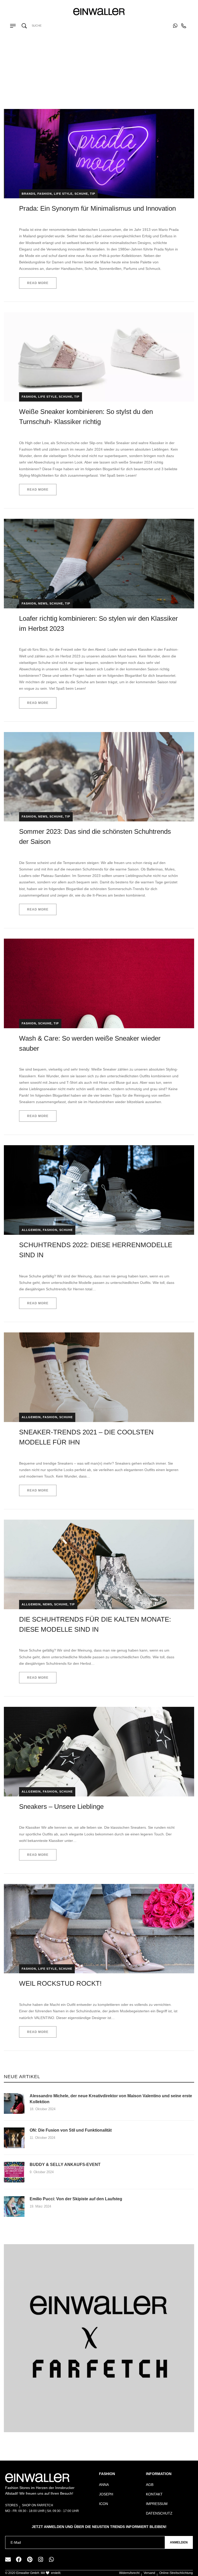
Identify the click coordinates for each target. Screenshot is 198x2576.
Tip (93, 194)
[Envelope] (8, 2559)
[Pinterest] (30, 2559)
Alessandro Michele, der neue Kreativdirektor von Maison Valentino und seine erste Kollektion (111, 2099)
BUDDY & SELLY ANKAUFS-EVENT (65, 2165)
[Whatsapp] (51, 2559)
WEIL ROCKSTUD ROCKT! (60, 1983)
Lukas (27, 1817)
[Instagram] (40, 2559)
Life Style (63, 194)
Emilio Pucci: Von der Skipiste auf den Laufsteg (76, 2199)
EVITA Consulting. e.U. (37, 218)
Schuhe (81, 194)
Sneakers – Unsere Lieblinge (61, 1807)
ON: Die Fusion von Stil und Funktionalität (71, 2130)
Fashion (45, 194)
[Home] (73, 80)
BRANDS (28, 194)
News (43, 603)
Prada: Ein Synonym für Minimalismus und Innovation (97, 208)
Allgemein (31, 1230)
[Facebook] (19, 2559)
